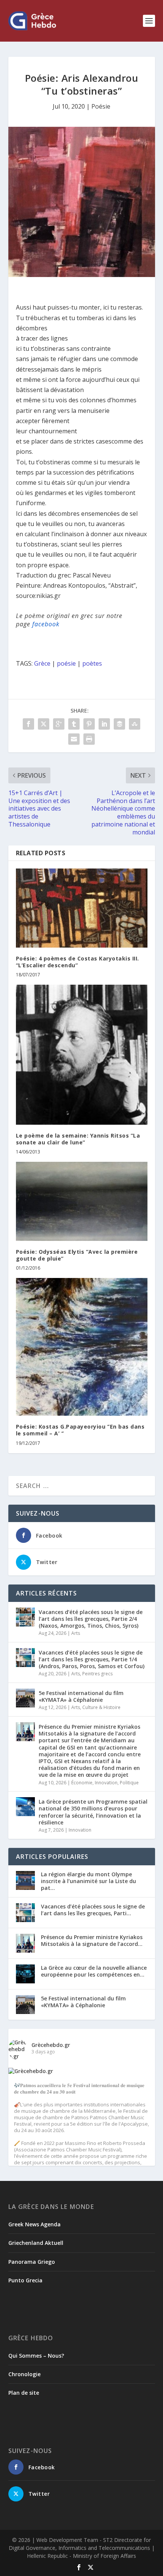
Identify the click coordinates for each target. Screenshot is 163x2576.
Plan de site (24, 2393)
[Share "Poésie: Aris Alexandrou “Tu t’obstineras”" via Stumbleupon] (135, 724)
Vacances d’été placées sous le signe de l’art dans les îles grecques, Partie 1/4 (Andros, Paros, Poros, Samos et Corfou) (92, 1659)
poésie (66, 663)
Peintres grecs (97, 1674)
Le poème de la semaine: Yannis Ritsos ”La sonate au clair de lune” (78, 1139)
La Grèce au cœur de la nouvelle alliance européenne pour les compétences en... (94, 1971)
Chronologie (24, 2374)
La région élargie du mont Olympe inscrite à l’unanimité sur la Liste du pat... (89, 1881)
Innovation (106, 1783)
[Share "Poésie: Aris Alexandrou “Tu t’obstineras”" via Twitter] (44, 724)
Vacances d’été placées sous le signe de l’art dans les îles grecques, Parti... (93, 1910)
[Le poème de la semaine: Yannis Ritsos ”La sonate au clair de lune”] (82, 1055)
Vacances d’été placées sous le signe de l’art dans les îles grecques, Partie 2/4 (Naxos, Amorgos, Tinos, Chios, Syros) (91, 1619)
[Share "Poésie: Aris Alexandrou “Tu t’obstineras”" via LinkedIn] (104, 724)
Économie (82, 1783)
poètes (92, 663)
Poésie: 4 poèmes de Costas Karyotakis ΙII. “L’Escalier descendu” (78, 962)
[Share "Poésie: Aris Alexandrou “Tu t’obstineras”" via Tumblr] (74, 724)
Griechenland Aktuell (36, 2243)
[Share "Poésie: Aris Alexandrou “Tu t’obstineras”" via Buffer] (119, 724)
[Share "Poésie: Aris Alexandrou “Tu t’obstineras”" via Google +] (59, 724)
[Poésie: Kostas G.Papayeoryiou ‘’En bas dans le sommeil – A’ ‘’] (82, 1347)
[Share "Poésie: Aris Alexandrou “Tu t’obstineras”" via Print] (89, 739)
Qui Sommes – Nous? (36, 2356)
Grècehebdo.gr (51, 2045)
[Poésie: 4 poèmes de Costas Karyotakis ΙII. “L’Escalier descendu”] (82, 908)
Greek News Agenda (34, 2224)
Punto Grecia (25, 2280)
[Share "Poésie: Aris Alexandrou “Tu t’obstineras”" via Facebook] (28, 724)
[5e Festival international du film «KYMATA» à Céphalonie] (25, 1698)
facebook (46, 624)
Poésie (101, 106)
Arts (76, 1633)
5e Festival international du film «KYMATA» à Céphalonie (81, 1696)
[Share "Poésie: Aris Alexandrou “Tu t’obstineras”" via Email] (74, 739)
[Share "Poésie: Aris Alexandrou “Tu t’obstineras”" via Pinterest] (89, 724)
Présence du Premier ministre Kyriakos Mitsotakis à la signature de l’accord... (92, 1940)
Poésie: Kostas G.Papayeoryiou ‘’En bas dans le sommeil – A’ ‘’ (80, 1430)
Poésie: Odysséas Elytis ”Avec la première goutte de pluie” (77, 1255)
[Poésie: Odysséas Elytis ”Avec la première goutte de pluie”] (82, 1201)
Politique (129, 1783)
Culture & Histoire (101, 1707)
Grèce (42, 663)
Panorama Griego (32, 2262)
